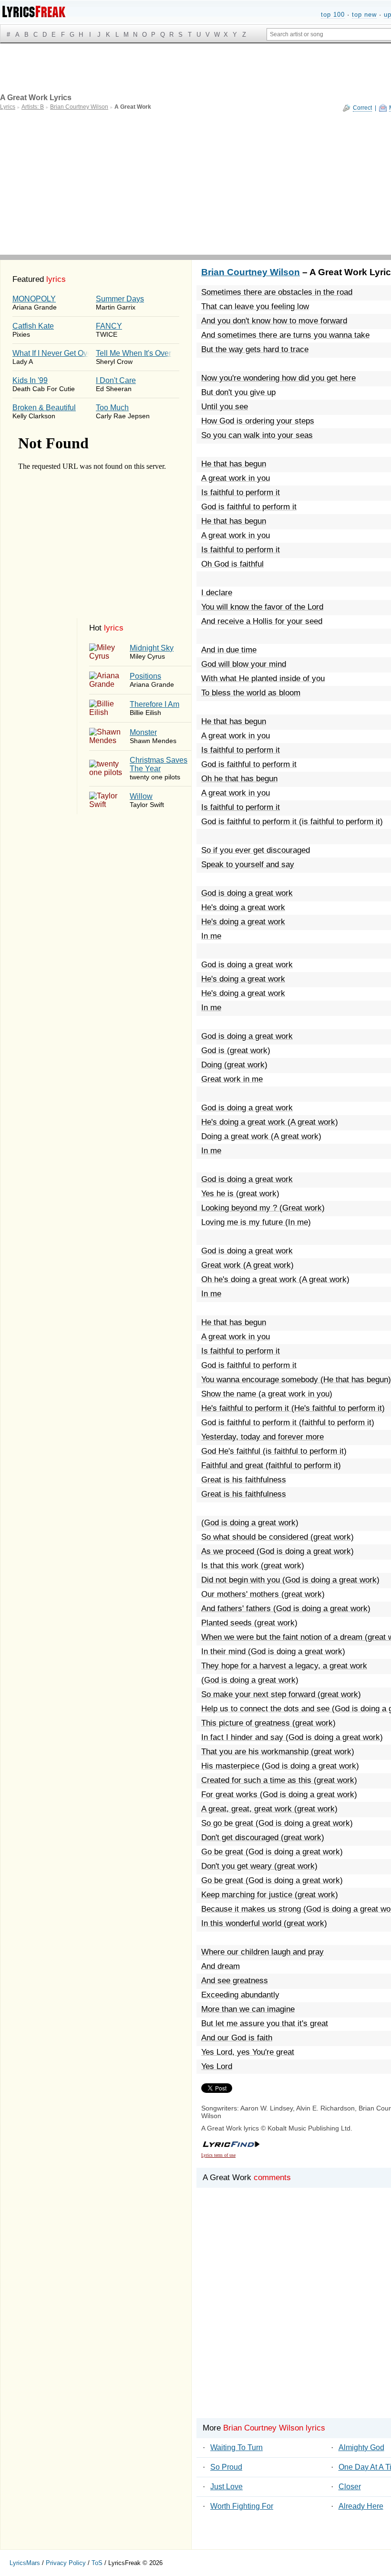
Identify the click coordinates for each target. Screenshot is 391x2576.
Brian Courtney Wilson (251, 272)
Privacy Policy (66, 2563)
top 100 (333, 15)
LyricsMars (25, 2563)
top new (364, 15)
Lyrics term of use (218, 2155)
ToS (97, 2563)
